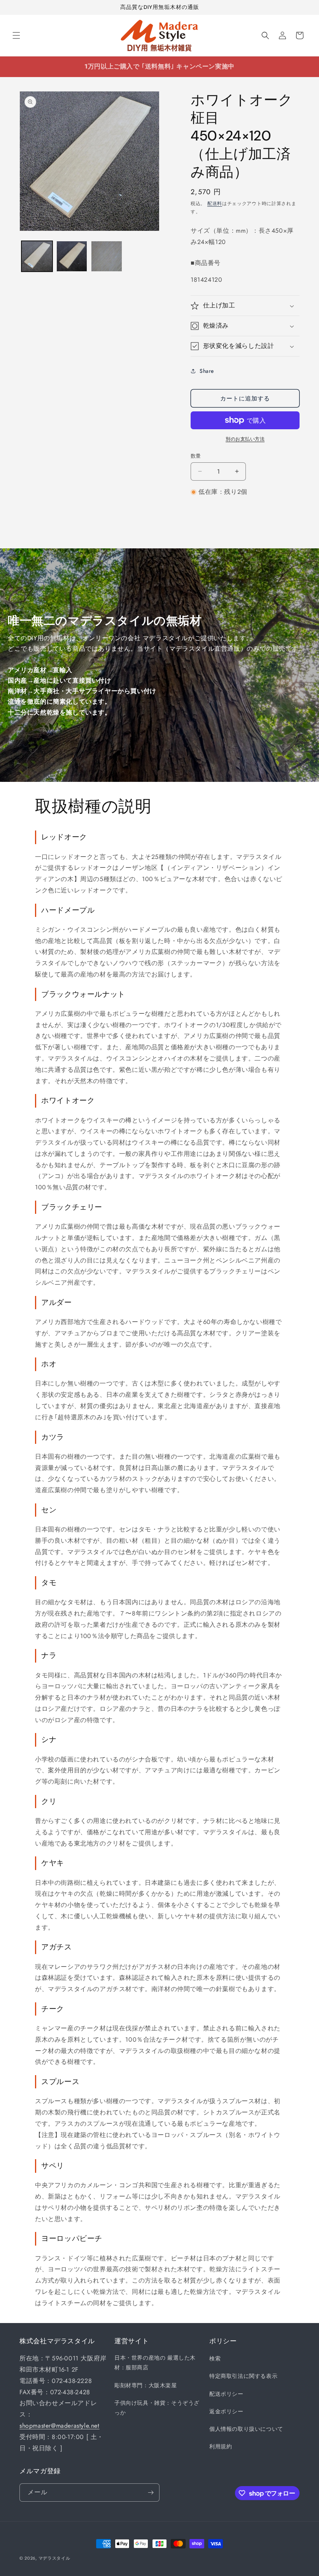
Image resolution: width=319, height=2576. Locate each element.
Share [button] (207, 371)
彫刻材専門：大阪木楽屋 (146, 2385)
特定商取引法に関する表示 (243, 2376)
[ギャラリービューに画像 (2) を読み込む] (72, 256)
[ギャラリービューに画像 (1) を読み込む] (37, 256)
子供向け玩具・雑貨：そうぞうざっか (157, 2408)
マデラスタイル (54, 2558)
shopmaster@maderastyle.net (60, 2426)
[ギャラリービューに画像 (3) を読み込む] (107, 256)
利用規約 (221, 2446)
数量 (196, 456)
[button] (16, 35)
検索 (215, 2358)
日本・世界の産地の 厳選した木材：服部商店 (155, 2363)
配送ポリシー (226, 2394)
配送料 (215, 204)
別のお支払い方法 (245, 439)
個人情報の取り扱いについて (246, 2429)
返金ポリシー (226, 2411)
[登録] (151, 2493)
